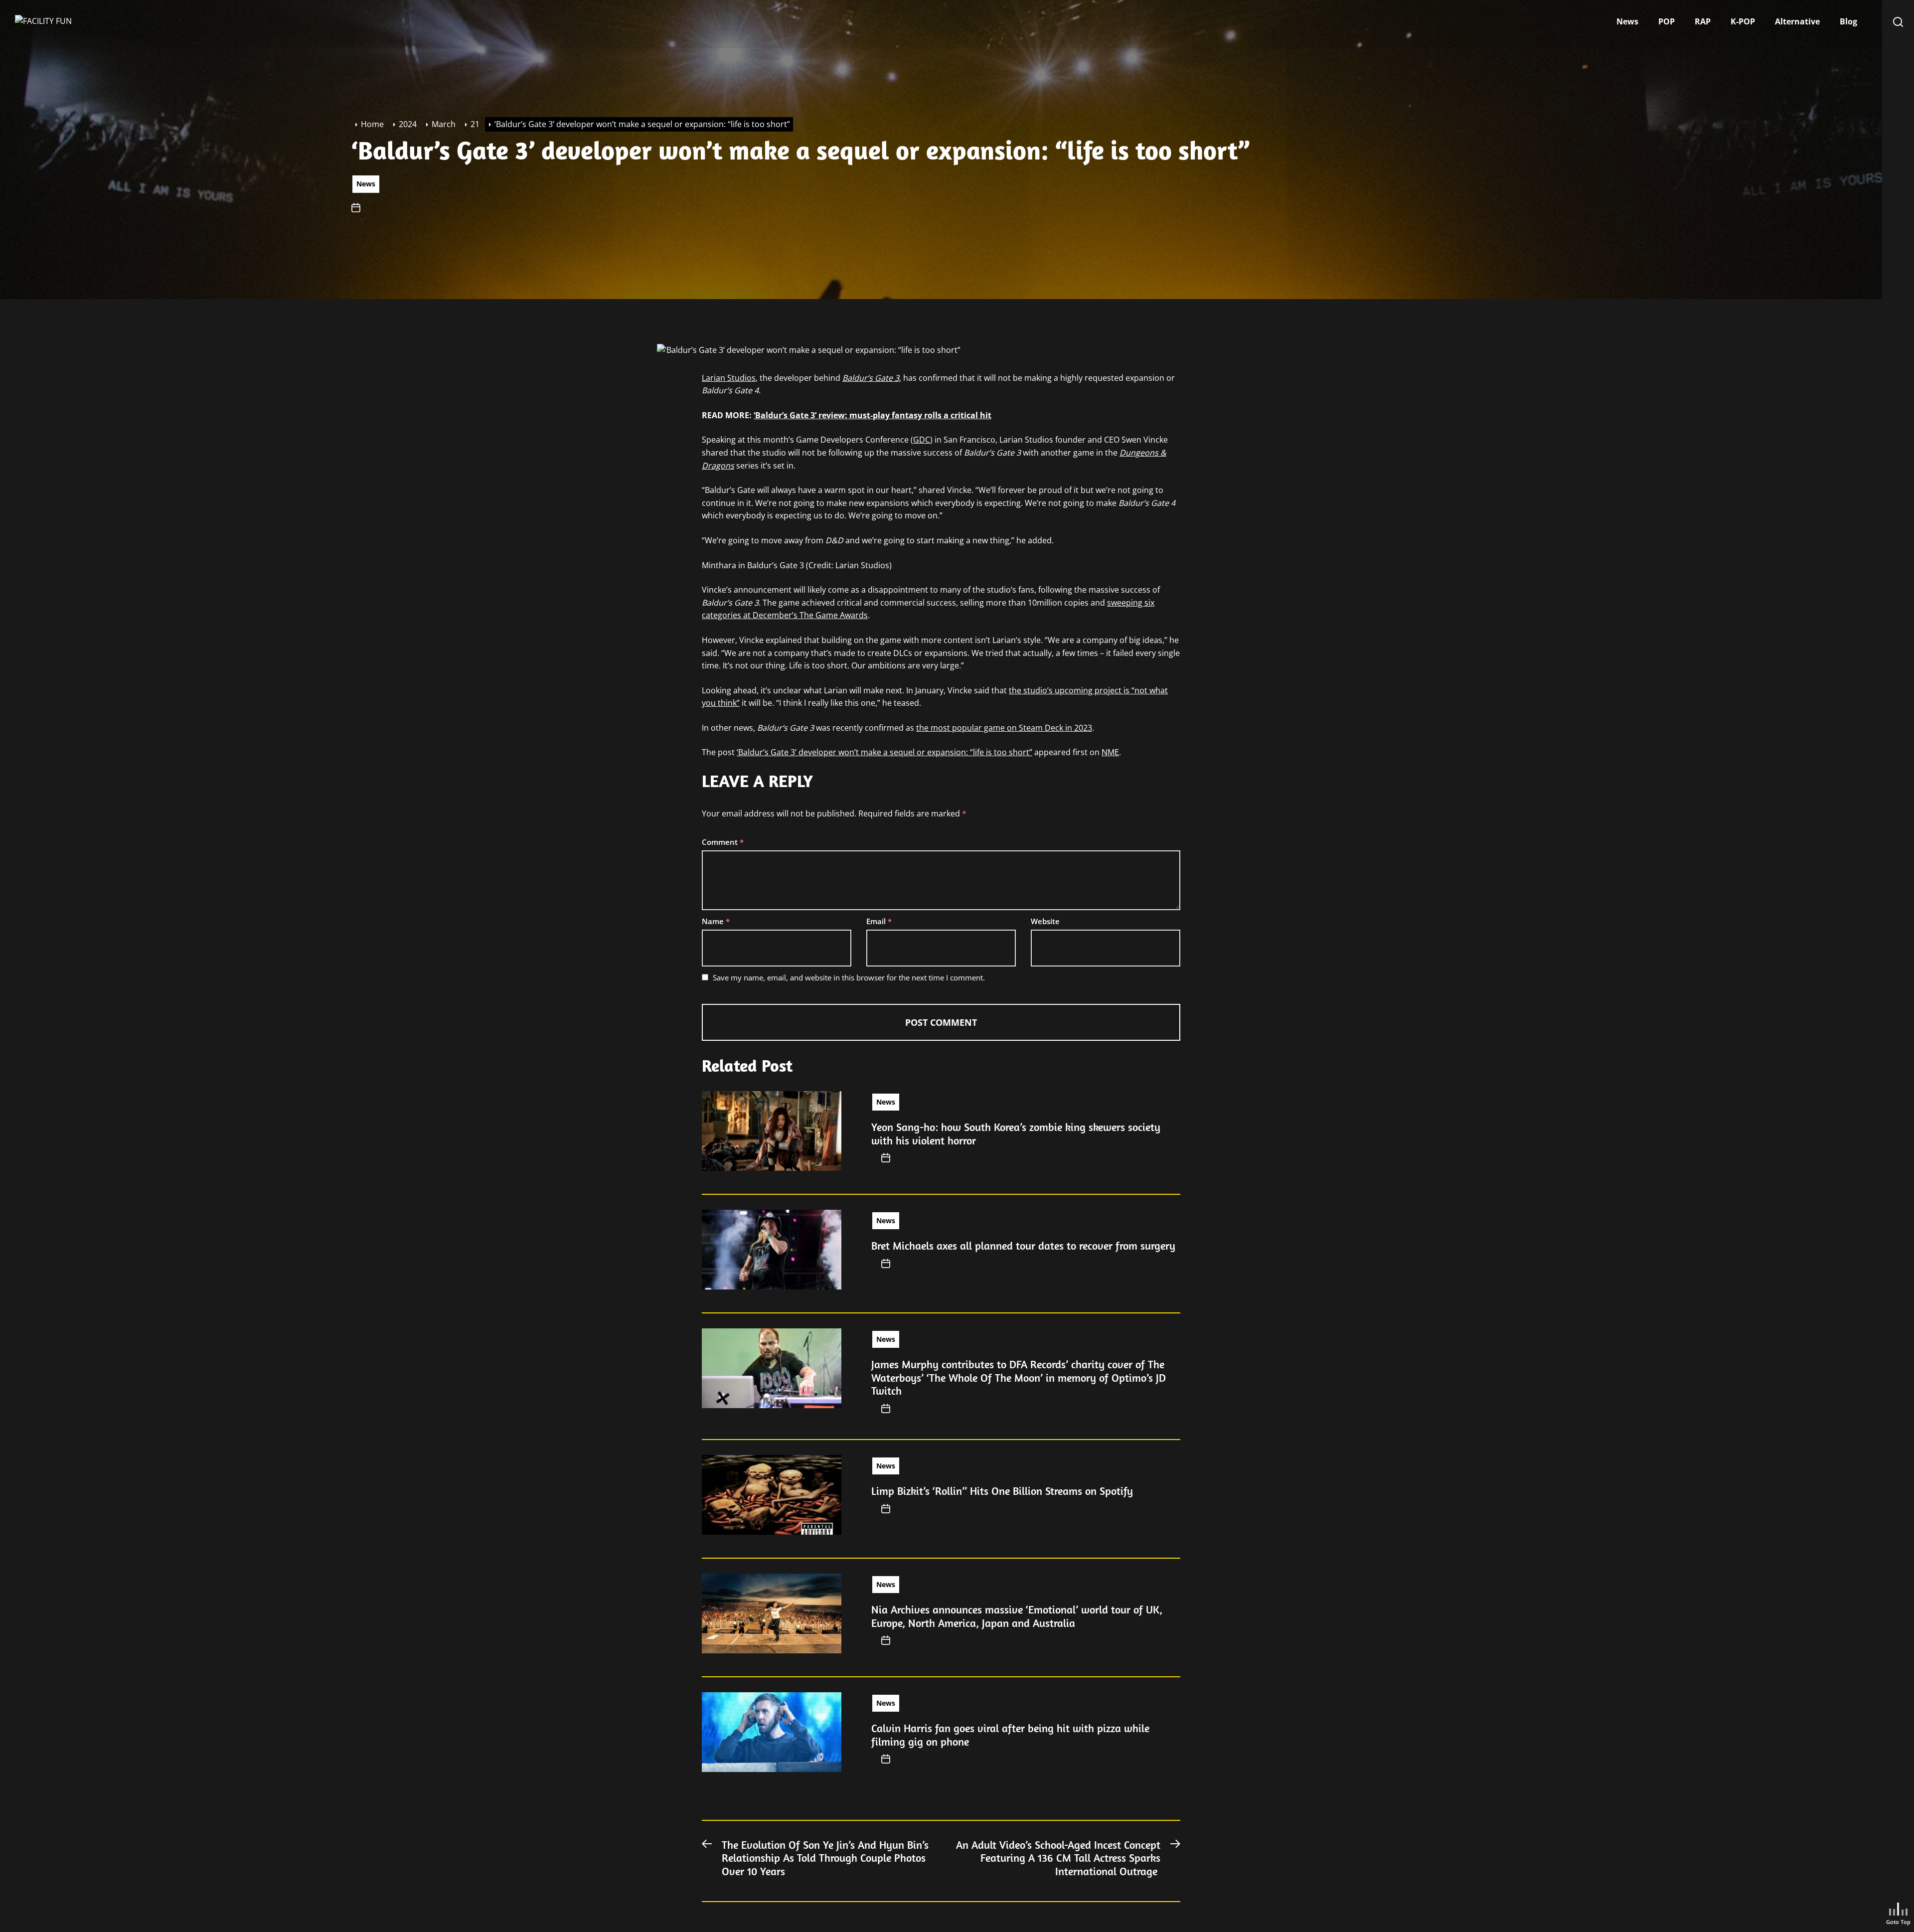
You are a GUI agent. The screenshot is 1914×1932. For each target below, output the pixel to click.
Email (879, 921)
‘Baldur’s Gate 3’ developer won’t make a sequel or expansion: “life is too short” (884, 752)
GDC (922, 440)
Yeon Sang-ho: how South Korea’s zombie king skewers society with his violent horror (1016, 1133)
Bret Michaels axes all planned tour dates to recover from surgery (1023, 1246)
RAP (1703, 21)
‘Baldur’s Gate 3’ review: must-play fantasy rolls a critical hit (873, 415)
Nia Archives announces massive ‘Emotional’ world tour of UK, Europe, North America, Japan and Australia (1017, 1616)
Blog (1848, 21)
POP (1667, 21)
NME (1110, 752)
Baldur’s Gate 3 (871, 378)
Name (716, 921)
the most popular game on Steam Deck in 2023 (1004, 728)
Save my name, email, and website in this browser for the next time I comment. (849, 977)
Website (1045, 921)
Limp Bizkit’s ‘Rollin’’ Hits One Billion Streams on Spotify (1002, 1491)
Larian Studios (729, 378)
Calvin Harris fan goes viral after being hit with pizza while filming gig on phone (1010, 1735)
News (1627, 21)
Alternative (1797, 21)
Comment (723, 842)
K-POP (1743, 21)
